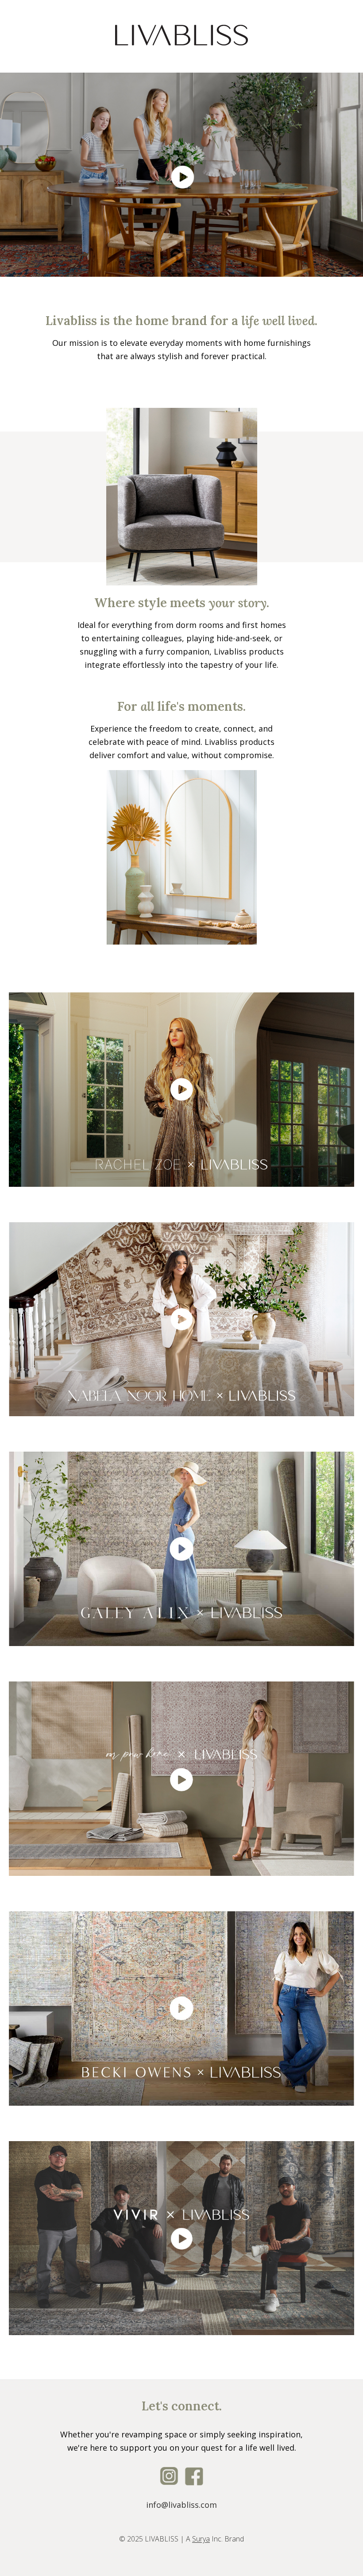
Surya (201, 2539)
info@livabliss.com (181, 2505)
